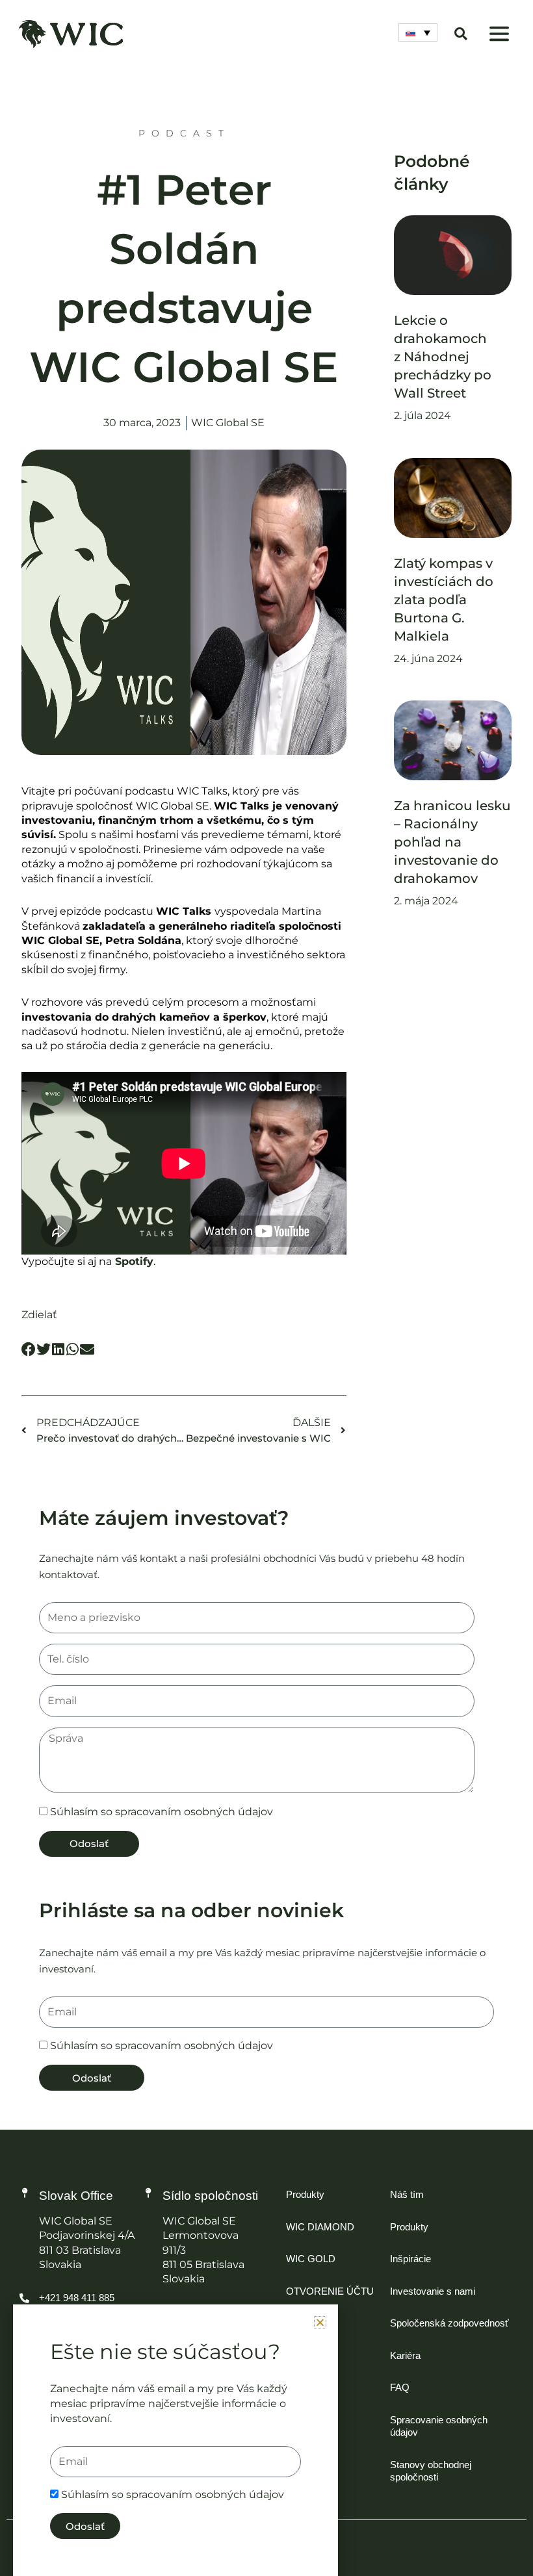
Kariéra (405, 2355)
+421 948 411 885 (77, 2298)
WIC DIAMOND (320, 2227)
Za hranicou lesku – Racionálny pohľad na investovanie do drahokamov (452, 842)
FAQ (400, 2387)
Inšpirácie (410, 2259)
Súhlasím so (162, 1812)
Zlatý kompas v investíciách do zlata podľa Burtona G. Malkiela (444, 600)
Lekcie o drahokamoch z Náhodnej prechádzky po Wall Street (443, 357)
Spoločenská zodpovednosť (449, 2323)
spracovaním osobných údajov (194, 1812)
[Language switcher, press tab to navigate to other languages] (418, 32)
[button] (500, 35)
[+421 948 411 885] (24, 2298)
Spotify (134, 1261)
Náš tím (407, 2194)
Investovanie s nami (433, 2291)
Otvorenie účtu (330, 2291)
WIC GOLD (311, 2259)
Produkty (305, 2194)
